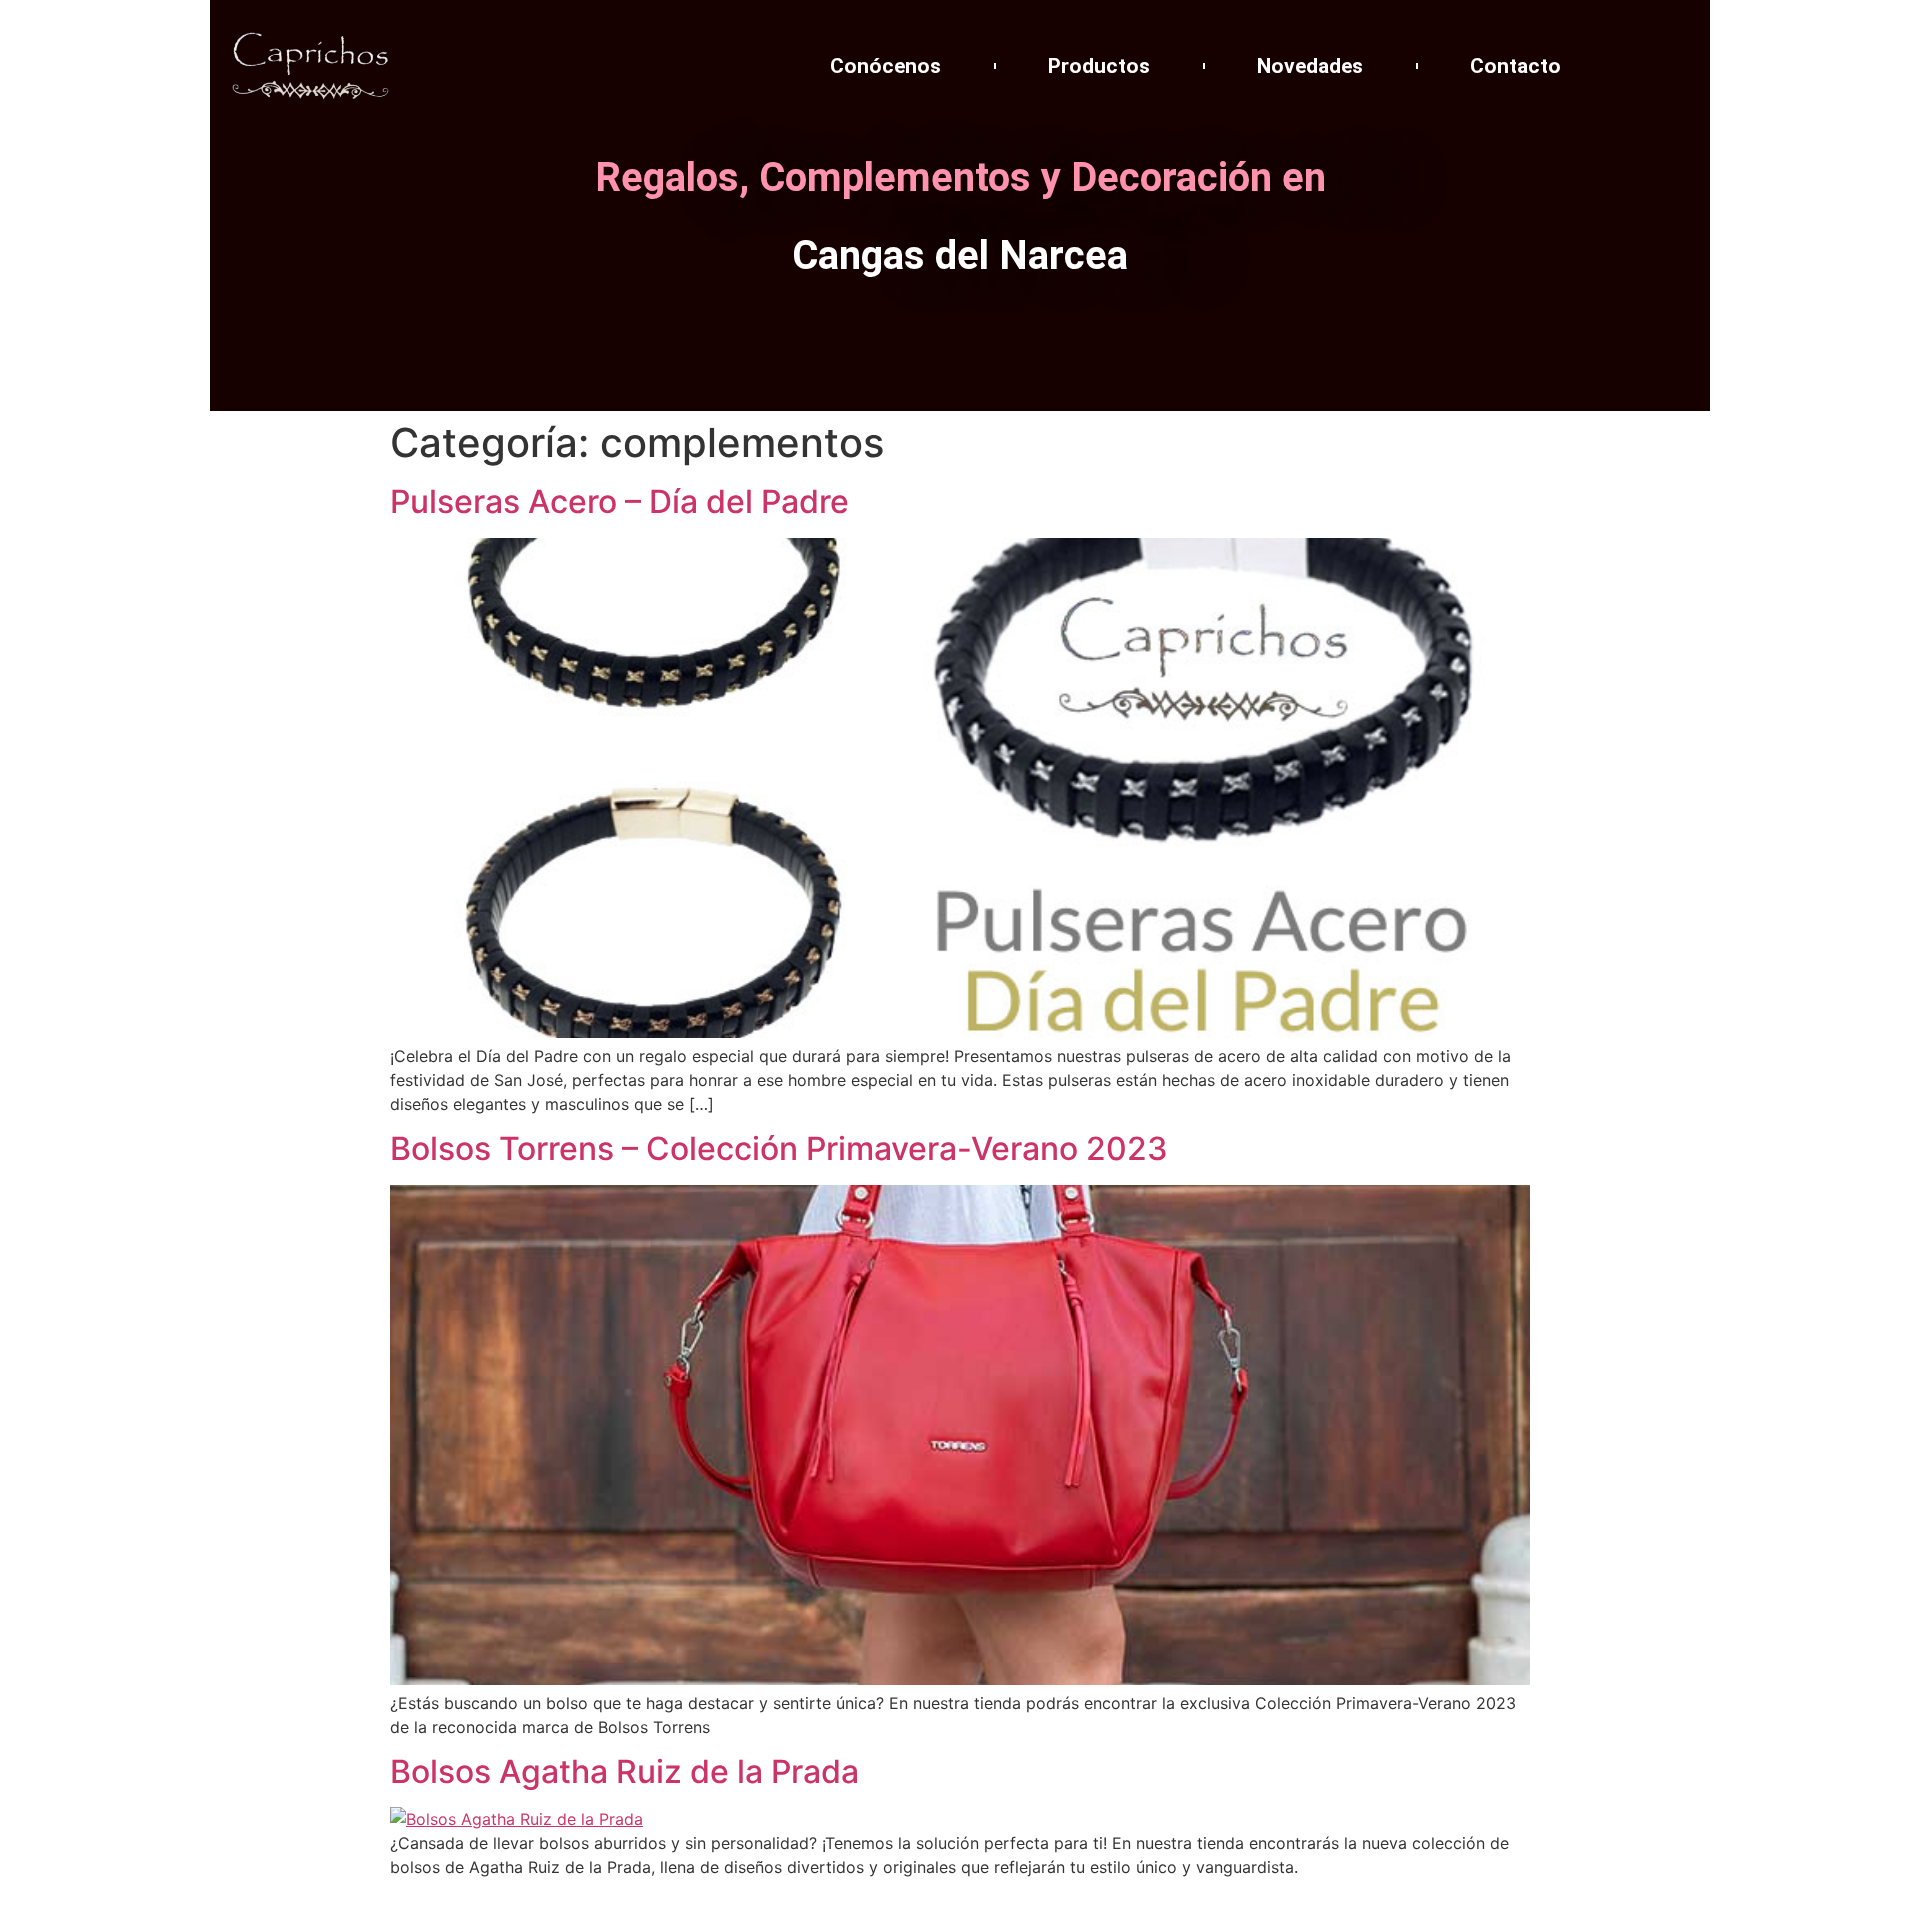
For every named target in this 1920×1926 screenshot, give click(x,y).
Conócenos (885, 66)
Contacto (1515, 66)
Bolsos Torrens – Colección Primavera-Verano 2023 (779, 1148)
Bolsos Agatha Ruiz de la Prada (624, 1771)
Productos (1099, 66)
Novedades (1310, 66)
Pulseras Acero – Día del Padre (619, 501)
